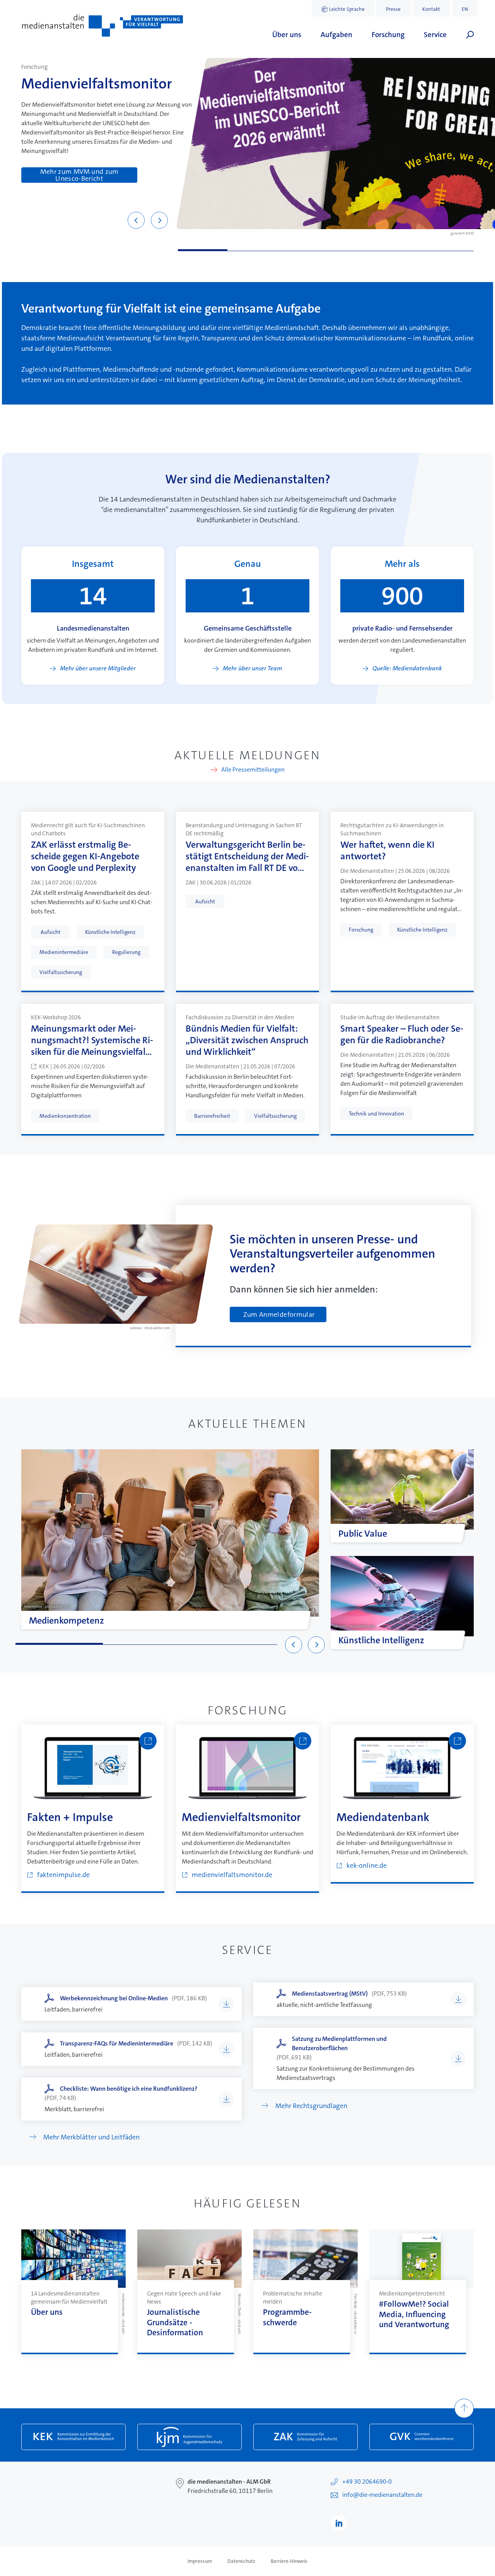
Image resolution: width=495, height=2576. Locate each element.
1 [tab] (203, 250)
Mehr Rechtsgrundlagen (311, 2106)
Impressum (200, 2561)
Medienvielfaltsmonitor (96, 84)
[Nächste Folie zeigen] (159, 220)
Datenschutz (241, 2561)
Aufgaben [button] (336, 35)
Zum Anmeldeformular (279, 1314)
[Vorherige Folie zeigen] (136, 220)
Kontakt (431, 9)
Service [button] (435, 35)
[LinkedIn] (339, 2523)
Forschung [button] (388, 35)
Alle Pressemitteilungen (253, 770)
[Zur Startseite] (102, 26)
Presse (393, 9)
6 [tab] (449, 250)
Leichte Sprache (347, 9)
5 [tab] (400, 250)
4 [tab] (351, 250)
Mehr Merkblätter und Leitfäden (91, 2137)
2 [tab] (252, 250)
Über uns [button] (287, 35)
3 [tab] (301, 250)
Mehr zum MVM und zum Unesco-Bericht (79, 175)
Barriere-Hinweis (289, 2561)
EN (465, 9)
